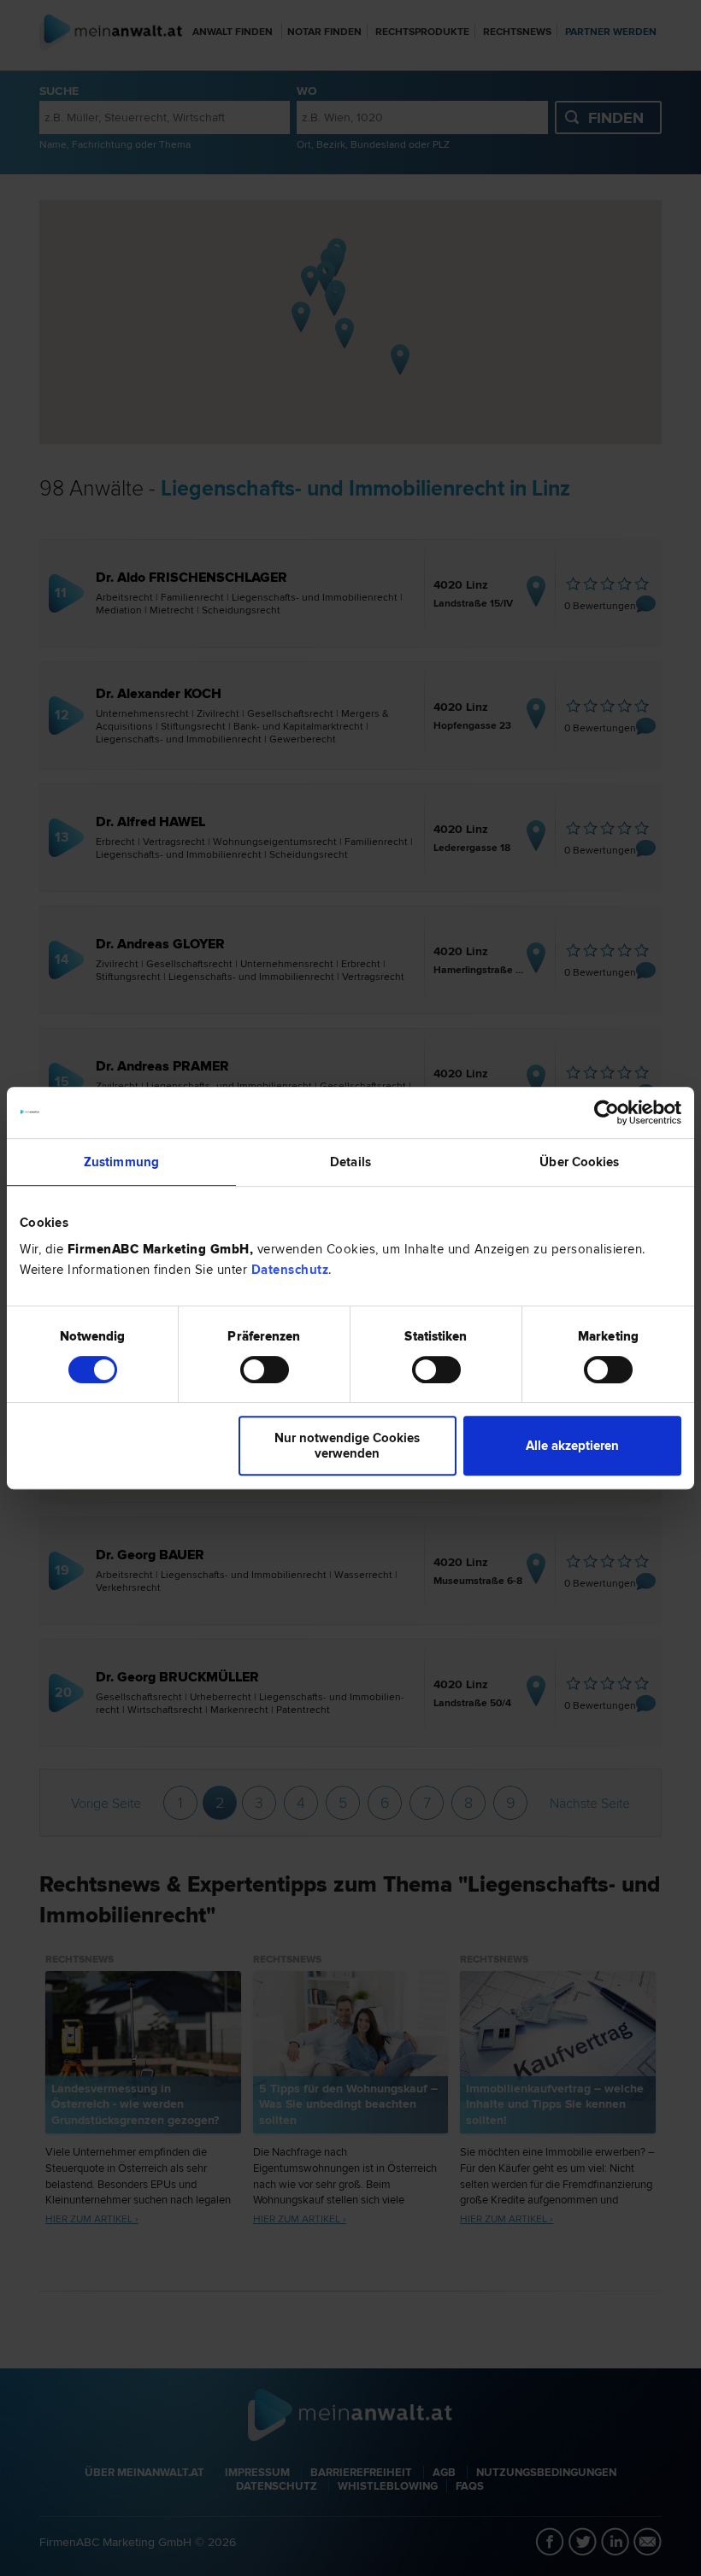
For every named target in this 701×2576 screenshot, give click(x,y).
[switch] (265, 1370)
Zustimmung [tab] (121, 1162)
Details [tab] (350, 1162)
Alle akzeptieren (572, 1446)
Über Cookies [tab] (579, 1162)
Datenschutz (290, 1270)
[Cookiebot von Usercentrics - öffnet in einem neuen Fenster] (607, 1112)
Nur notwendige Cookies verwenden (347, 1446)
